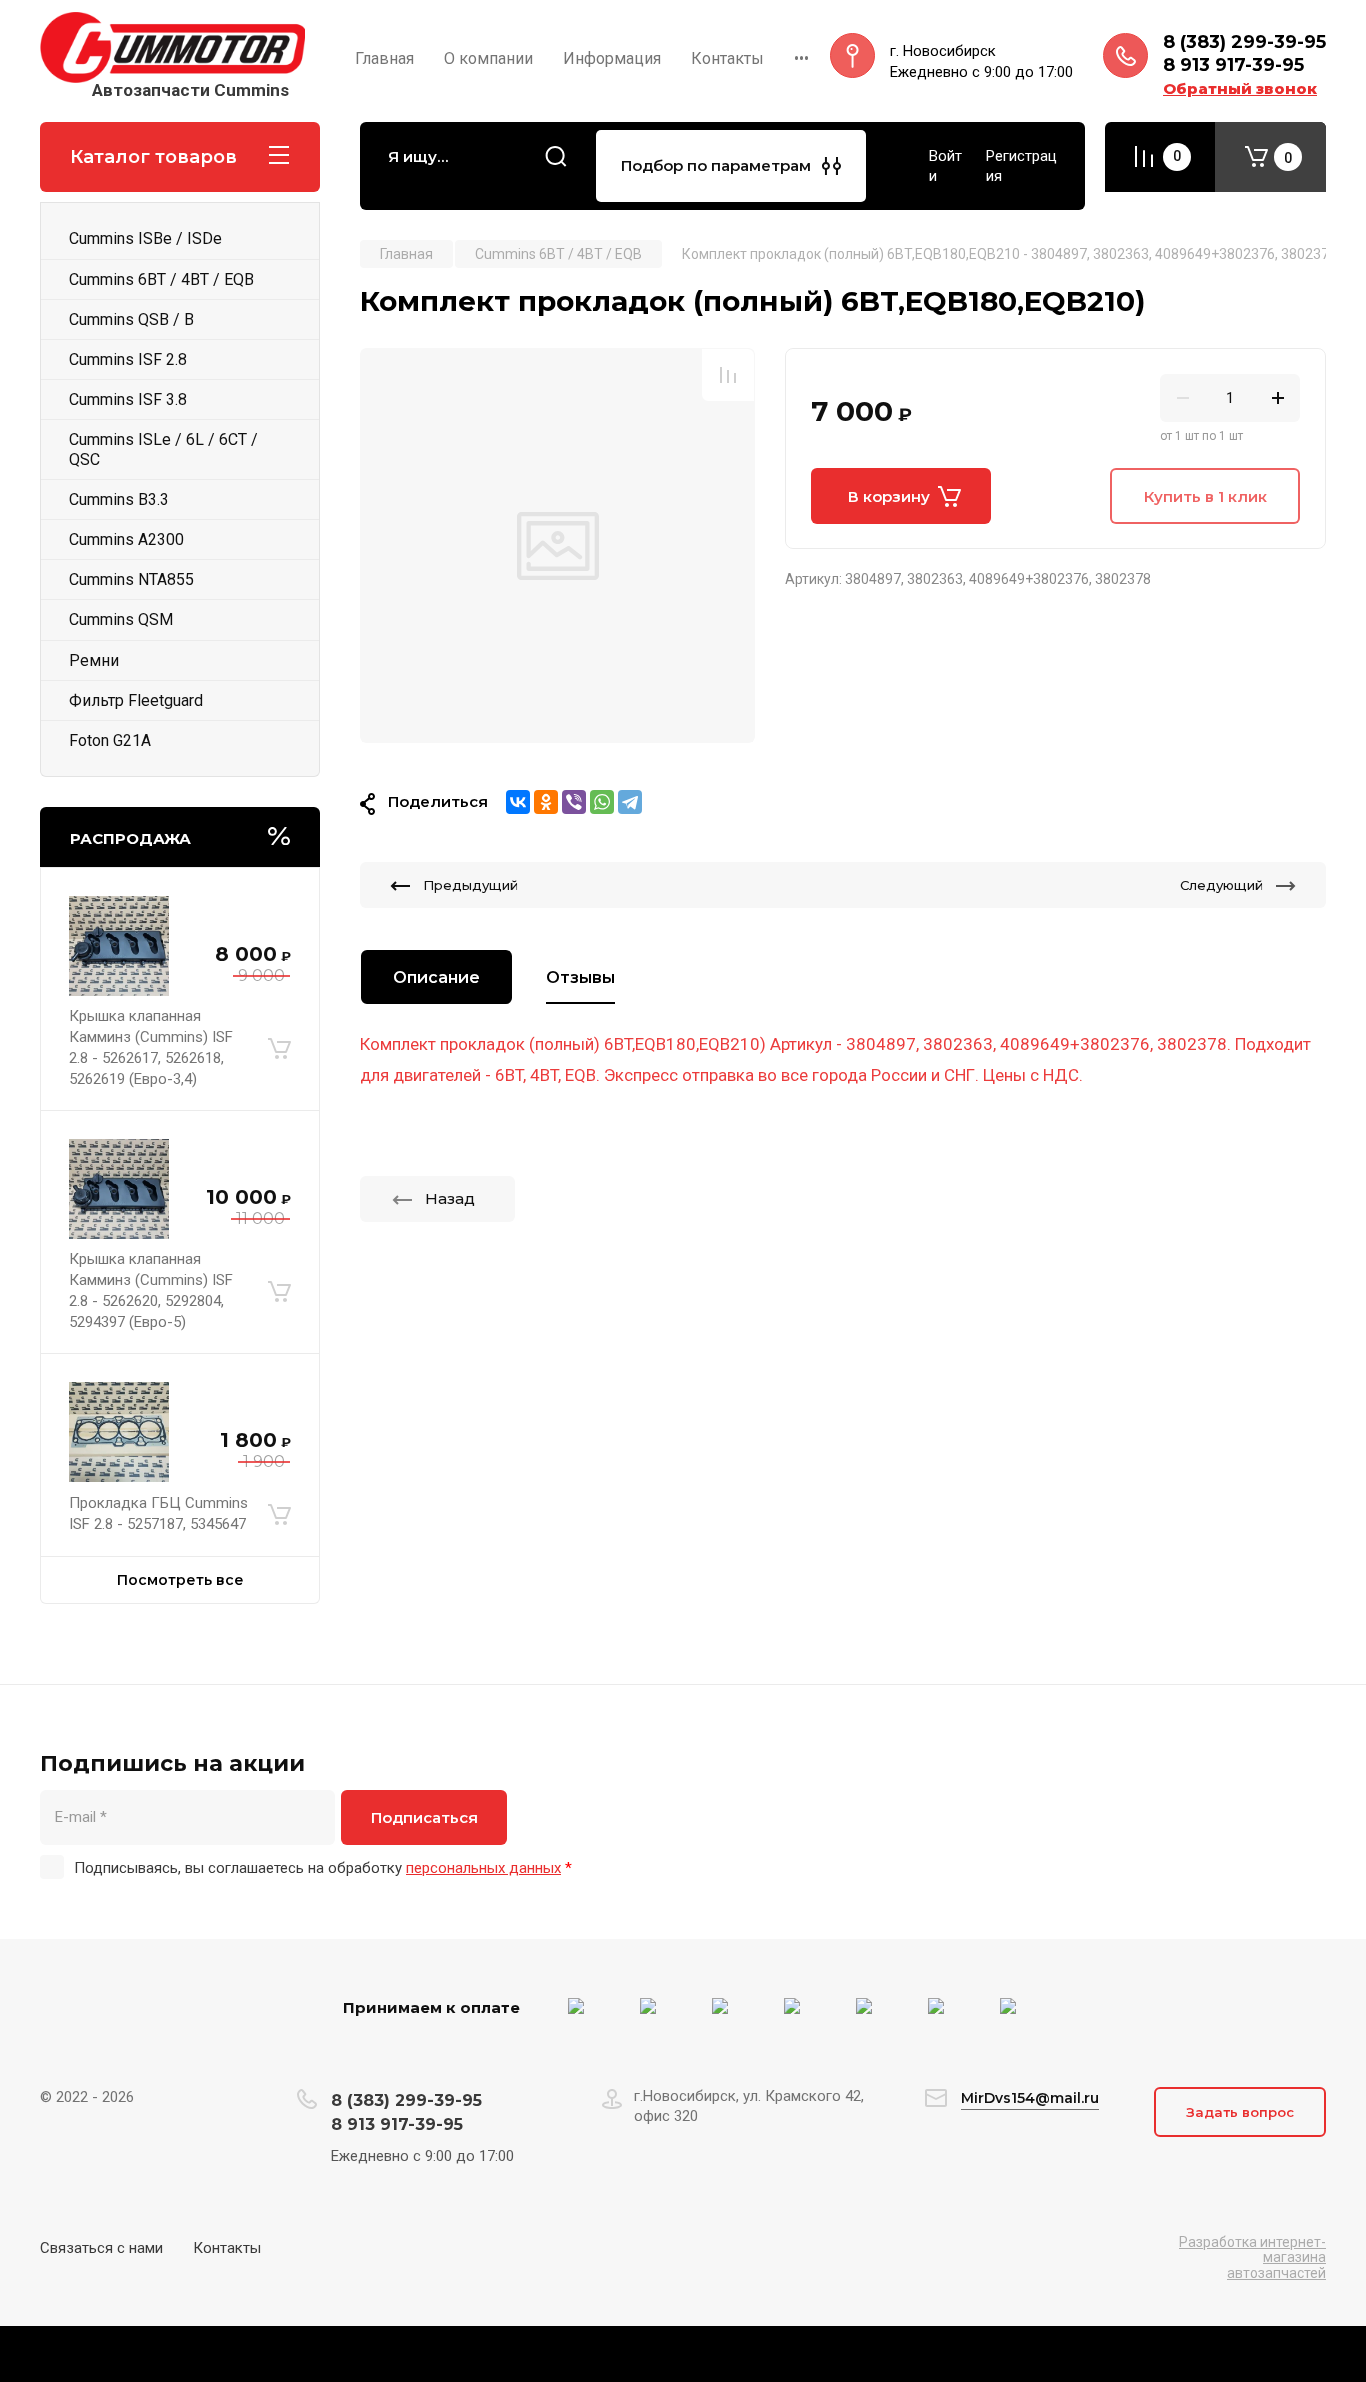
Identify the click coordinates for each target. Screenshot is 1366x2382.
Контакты (727, 58)
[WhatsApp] (602, 802)
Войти (945, 166)
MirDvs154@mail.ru (1030, 2098)
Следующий (1221, 885)
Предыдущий (470, 885)
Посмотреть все (180, 1580)
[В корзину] (279, 1048)
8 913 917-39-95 (1233, 65)
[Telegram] (630, 802)
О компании (488, 58)
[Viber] (574, 802)
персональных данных (483, 1868)
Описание (436, 977)
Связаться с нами (101, 2248)
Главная (384, 58)
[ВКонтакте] (518, 802)
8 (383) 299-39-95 (1244, 42)
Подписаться (424, 1817)
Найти (556, 157)
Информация (612, 58)
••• (801, 58)
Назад (450, 1198)
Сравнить (728, 375)
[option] (557, 545)
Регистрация (1021, 166)
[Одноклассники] (546, 802)
